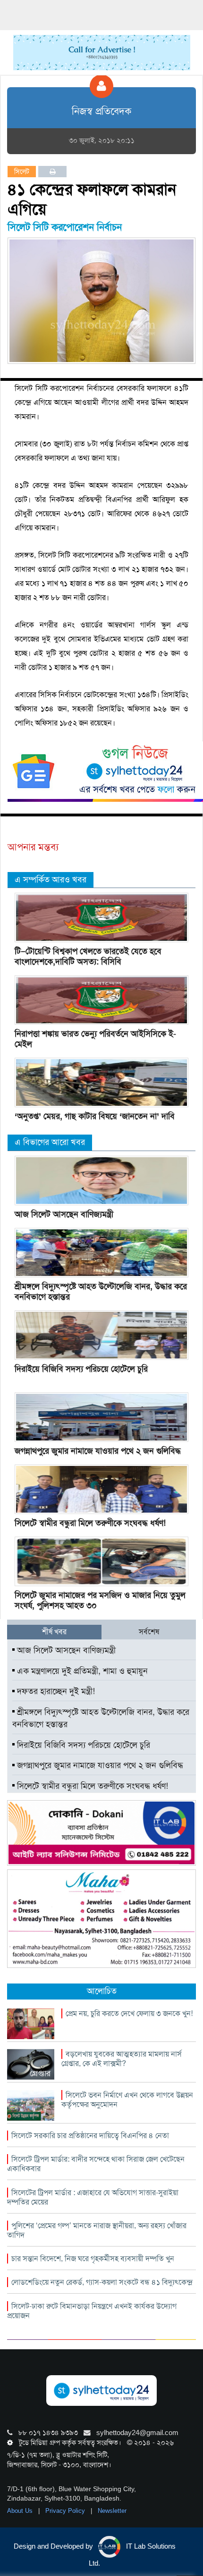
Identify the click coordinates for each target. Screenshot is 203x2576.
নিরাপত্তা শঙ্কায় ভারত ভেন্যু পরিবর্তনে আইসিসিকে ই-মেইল (95, 1039)
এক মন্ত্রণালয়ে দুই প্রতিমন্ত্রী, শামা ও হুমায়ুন (81, 1671)
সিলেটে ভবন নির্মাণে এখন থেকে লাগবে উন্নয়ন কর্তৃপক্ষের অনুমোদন (127, 2100)
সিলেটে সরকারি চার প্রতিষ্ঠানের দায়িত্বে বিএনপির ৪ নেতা (90, 2136)
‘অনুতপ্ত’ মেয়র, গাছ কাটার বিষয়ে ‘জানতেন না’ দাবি (95, 1116)
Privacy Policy (66, 2511)
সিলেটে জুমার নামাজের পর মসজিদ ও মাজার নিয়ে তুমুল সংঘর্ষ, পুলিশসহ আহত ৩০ (100, 1600)
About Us (21, 2511)
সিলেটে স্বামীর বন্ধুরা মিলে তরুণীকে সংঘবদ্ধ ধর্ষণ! (90, 1523)
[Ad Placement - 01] (102, 52)
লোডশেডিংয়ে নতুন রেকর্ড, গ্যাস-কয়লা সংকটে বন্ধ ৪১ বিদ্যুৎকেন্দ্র (102, 2282)
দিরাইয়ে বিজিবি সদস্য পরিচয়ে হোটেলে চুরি (81, 1369)
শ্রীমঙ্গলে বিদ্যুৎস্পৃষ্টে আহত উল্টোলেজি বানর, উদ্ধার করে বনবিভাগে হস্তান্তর (101, 1292)
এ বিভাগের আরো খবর (50, 1142)
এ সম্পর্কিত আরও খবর (51, 880)
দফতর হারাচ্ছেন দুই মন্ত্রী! (55, 1691)
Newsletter (112, 2511)
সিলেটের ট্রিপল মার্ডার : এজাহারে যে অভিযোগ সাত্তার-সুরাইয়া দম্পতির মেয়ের (93, 2197)
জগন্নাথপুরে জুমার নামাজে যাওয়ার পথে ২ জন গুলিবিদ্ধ (98, 1451)
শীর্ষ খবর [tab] (54, 1632)
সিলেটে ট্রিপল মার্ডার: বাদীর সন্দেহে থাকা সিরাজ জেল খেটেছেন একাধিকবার (96, 2164)
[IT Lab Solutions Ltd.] (101, 1833)
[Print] (53, 172)
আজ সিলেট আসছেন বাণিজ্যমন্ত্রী (64, 1214)
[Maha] (101, 1918)
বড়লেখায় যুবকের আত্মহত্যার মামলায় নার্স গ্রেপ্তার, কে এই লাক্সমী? (122, 2059)
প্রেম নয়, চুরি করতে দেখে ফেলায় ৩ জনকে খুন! (129, 2013)
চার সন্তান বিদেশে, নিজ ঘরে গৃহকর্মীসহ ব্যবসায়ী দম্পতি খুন (93, 2259)
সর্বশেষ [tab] (149, 1632)
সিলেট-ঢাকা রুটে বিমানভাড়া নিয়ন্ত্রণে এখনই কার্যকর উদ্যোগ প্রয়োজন (92, 2311)
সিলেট (22, 172)
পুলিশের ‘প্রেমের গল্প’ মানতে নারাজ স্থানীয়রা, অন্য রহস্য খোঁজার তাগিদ (97, 2230)
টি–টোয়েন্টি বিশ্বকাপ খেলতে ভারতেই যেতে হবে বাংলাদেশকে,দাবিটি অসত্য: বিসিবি (88, 956)
